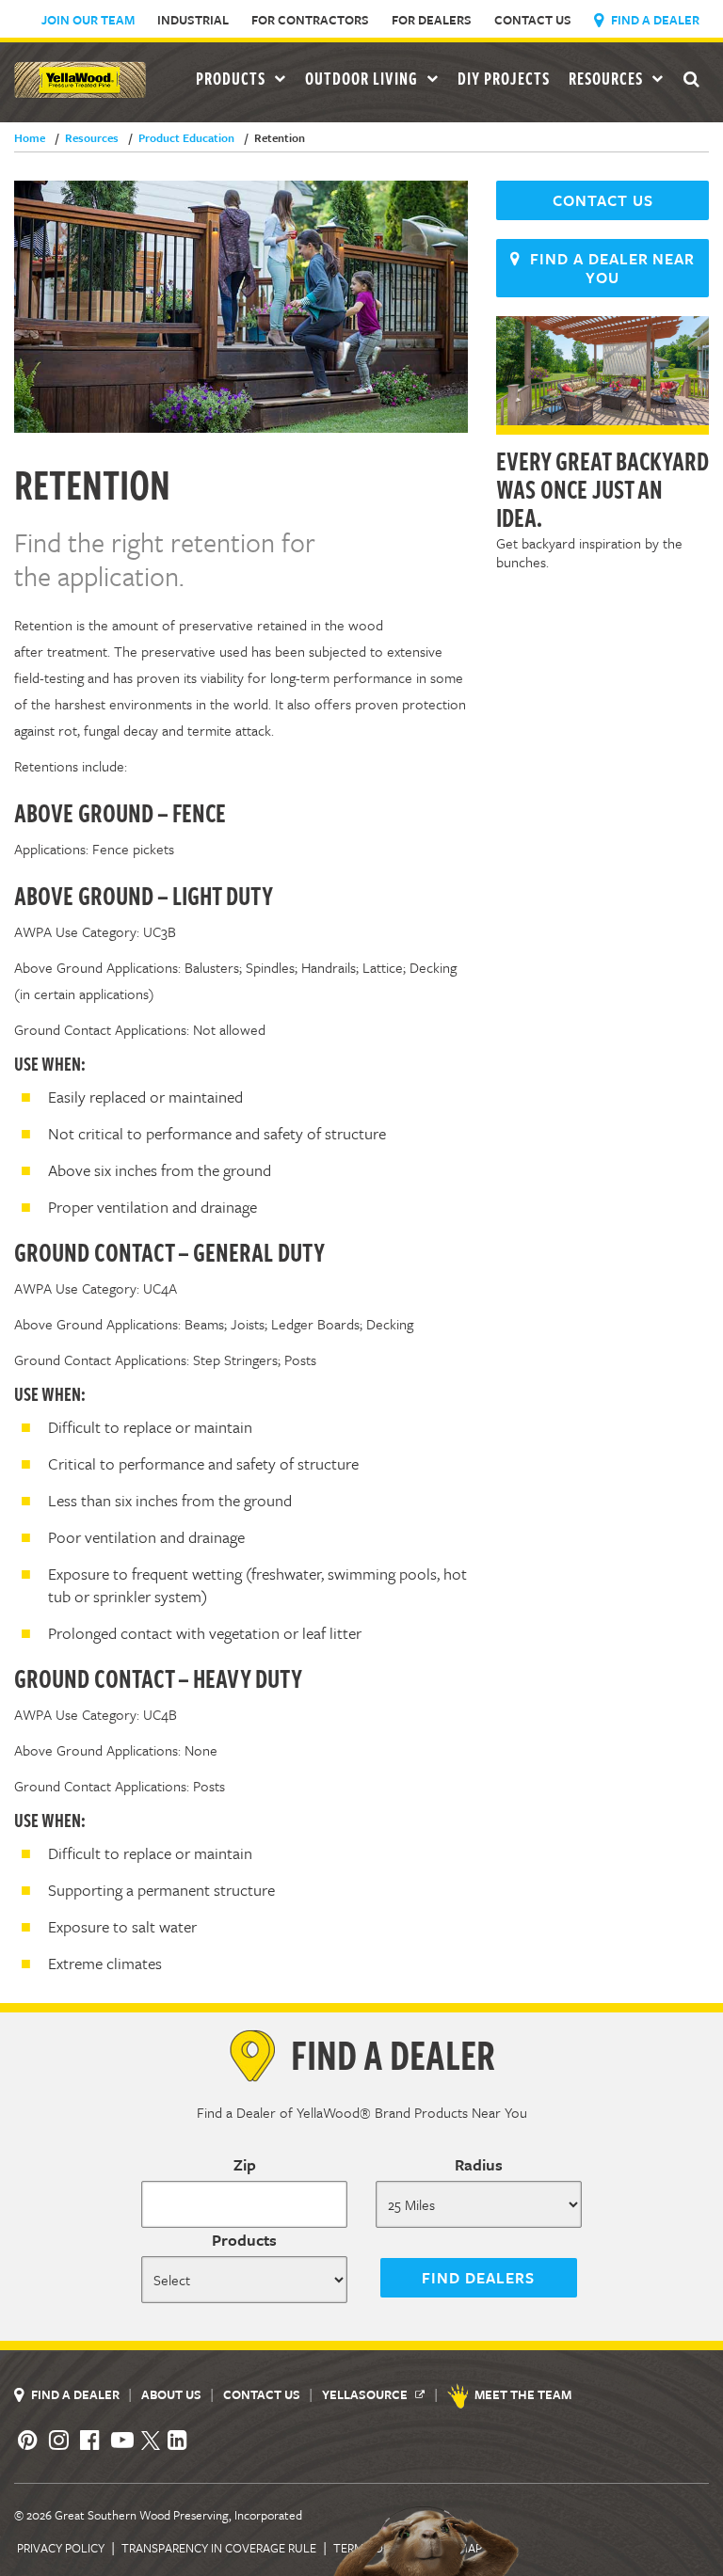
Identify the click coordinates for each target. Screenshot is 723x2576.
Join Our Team (88, 20)
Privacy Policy (61, 2548)
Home (30, 137)
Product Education (182, 137)
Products (244, 2240)
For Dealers (432, 20)
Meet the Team (523, 2394)
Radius (479, 2164)
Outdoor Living (363, 78)
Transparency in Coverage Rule (219, 2548)
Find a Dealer (654, 20)
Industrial (193, 20)
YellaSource (366, 2394)
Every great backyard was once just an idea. (602, 488)
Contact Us (533, 20)
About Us (173, 2394)
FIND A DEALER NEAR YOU (608, 268)
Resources (608, 78)
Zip (245, 2164)
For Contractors (310, 20)
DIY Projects (504, 78)
